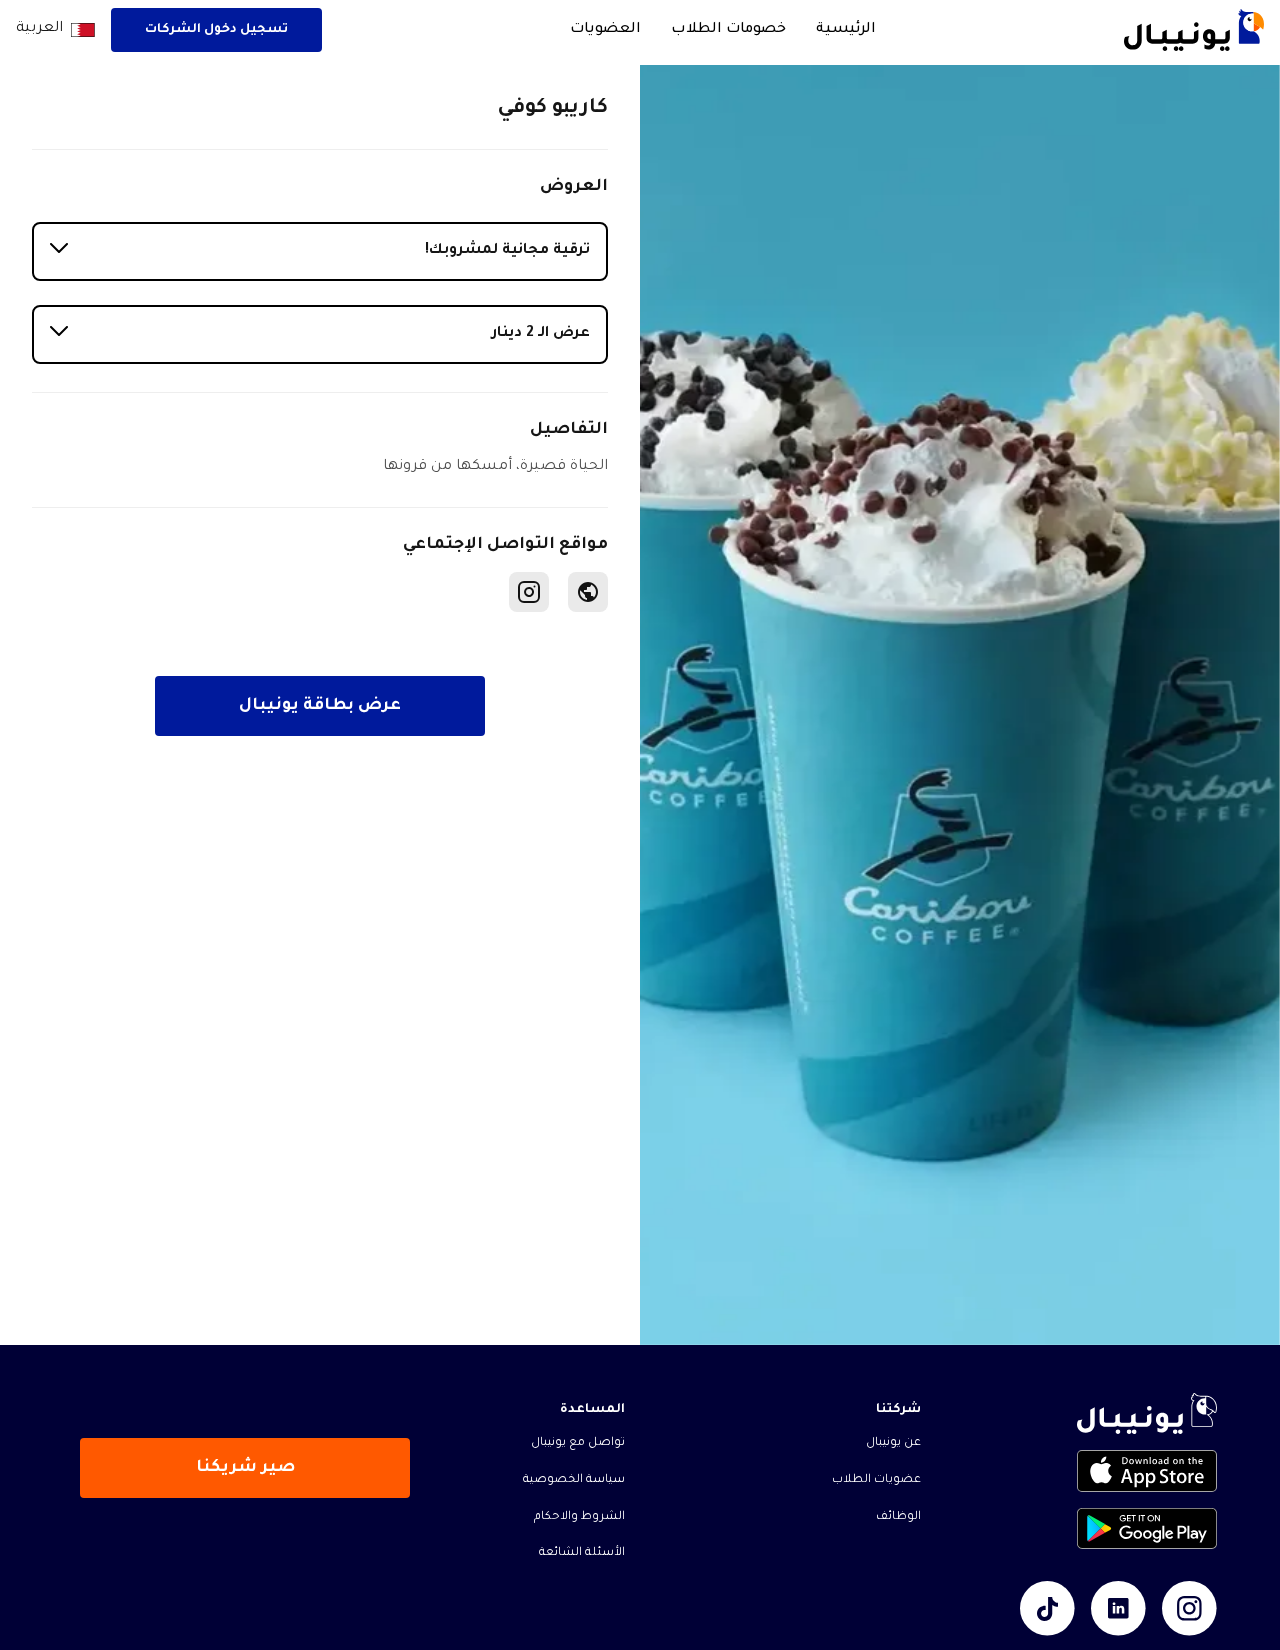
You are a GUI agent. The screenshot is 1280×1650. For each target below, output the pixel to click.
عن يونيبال (893, 1443)
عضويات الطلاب (876, 1480)
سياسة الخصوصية (574, 1480)
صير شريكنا (245, 1468)
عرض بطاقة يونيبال (320, 706)
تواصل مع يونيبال (578, 1443)
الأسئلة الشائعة (582, 1553)
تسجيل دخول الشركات (216, 30)
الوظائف (898, 1517)
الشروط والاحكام (579, 1517)
